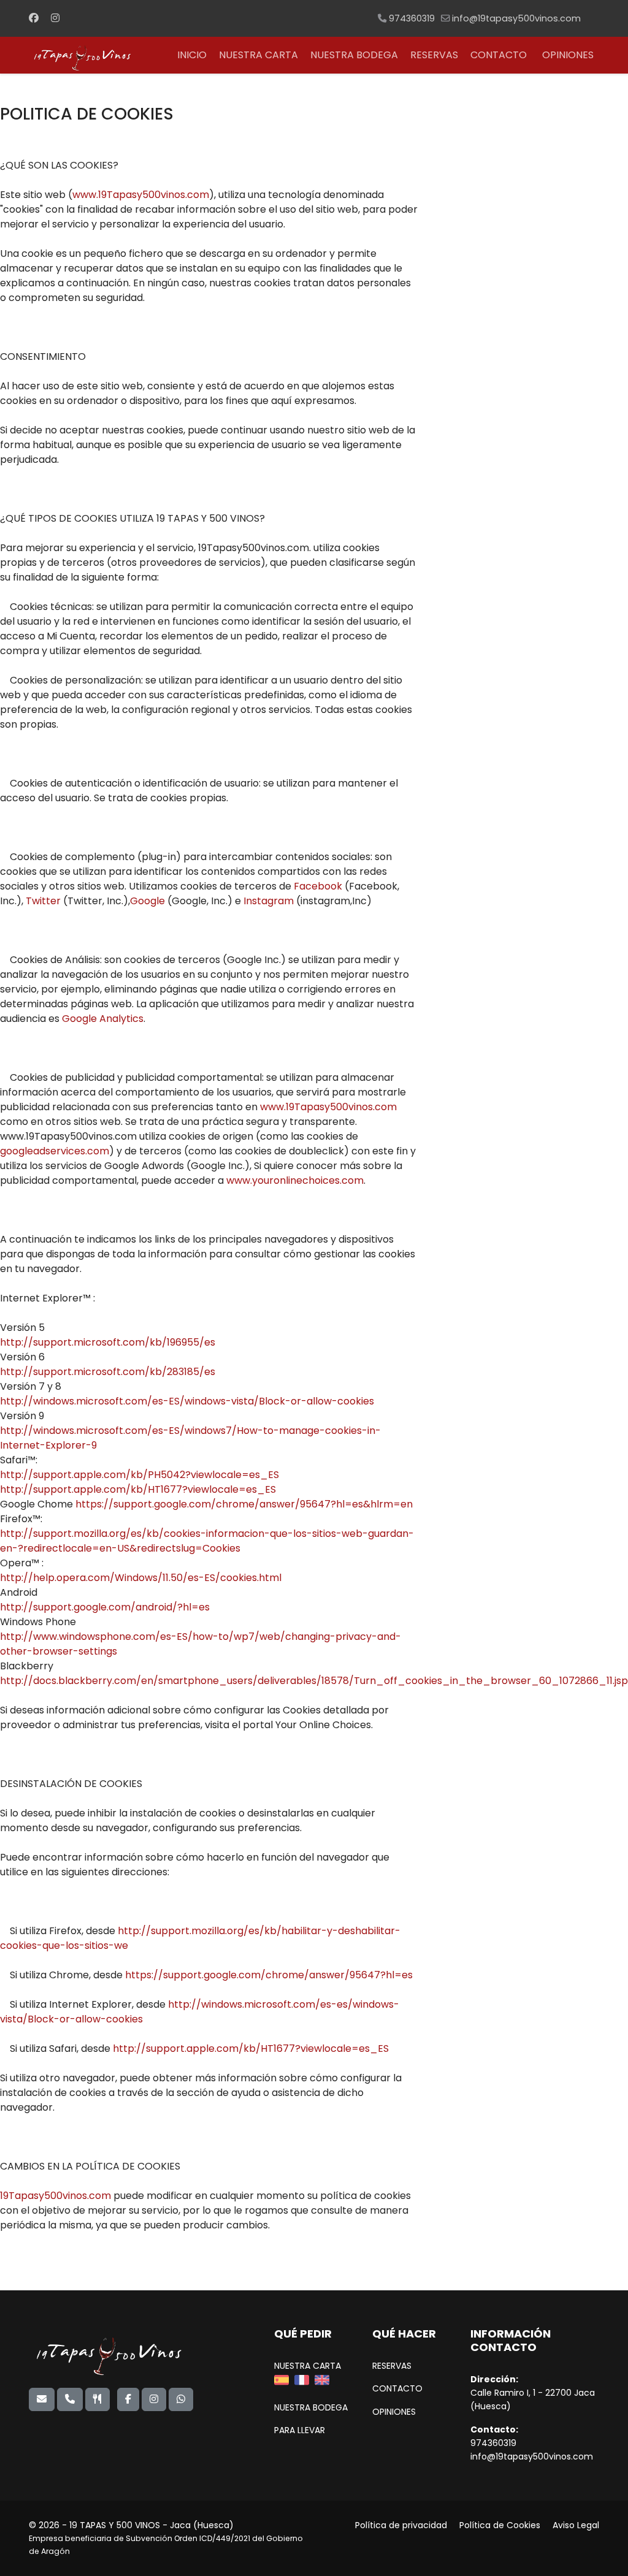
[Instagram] (55, 18)
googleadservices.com (55, 1151)
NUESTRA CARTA (258, 55)
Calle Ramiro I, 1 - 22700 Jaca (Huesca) (533, 2399)
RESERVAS (434, 55)
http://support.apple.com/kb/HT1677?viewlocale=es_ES (251, 2048)
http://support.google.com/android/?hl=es (105, 1607)
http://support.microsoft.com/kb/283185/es (108, 1372)
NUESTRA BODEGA (354, 55)
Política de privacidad (401, 2525)
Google (149, 901)
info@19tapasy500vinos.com (516, 18)
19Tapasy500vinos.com (56, 2196)
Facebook (319, 886)
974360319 (412, 18)
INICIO (192, 55)
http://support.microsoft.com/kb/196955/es (108, 1342)
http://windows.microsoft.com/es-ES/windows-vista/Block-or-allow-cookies (187, 1401)
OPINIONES (568, 55)
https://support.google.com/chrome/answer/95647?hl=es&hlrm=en (244, 1504)
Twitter (44, 901)
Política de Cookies (500, 2525)
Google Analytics (103, 1019)
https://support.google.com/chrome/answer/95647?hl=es (269, 1975)
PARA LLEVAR (300, 2430)
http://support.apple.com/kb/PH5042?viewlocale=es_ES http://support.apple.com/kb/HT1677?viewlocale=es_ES (140, 1482)
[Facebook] (34, 18)
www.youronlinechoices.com (295, 1180)
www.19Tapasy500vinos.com (141, 195)
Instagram (269, 901)
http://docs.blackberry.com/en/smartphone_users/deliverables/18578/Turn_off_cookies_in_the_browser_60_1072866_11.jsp (314, 1681)
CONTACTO (499, 55)
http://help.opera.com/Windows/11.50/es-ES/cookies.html (141, 1578)
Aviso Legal (576, 2525)
